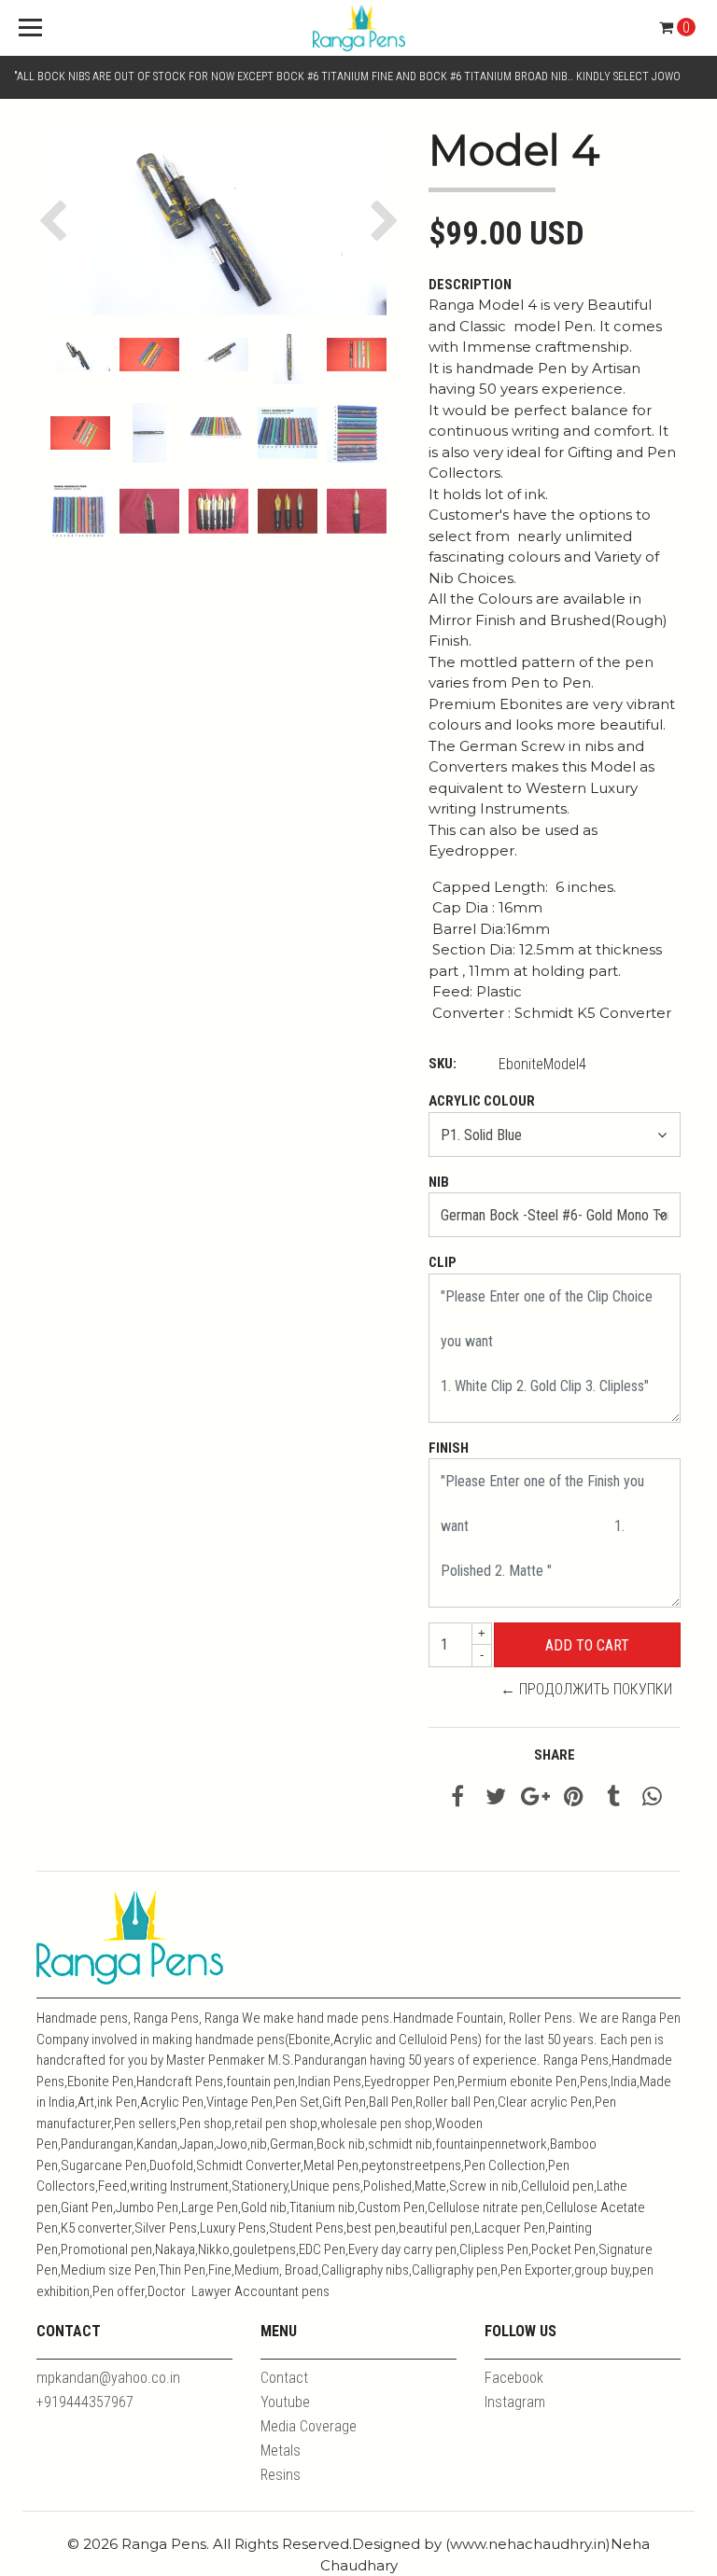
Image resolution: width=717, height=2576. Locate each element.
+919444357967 (85, 2402)
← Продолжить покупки (586, 1689)
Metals (281, 2451)
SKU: (443, 1064)
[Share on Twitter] (496, 1799)
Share (555, 1755)
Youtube (285, 2402)
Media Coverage (309, 2426)
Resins (281, 2475)
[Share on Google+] (535, 1799)
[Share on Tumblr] (613, 1799)
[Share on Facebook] (457, 1799)
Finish (449, 1448)
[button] (57, 222)
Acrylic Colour (482, 1101)
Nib (439, 1182)
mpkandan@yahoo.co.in (108, 2378)
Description (470, 285)
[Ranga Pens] (358, 28)
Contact (284, 2378)
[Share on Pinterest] (574, 1799)
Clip (443, 1262)
